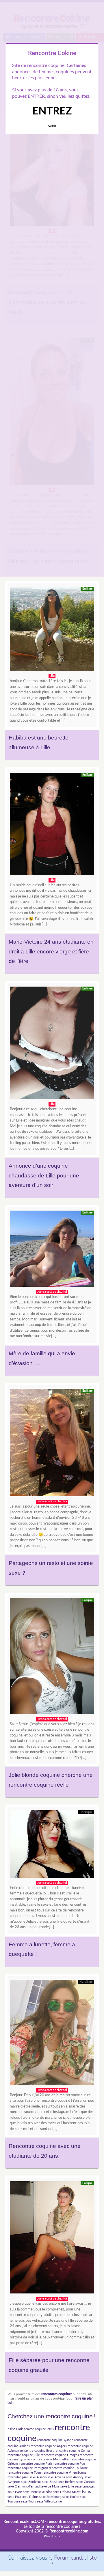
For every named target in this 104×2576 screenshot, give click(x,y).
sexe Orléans (62, 2492)
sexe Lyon (15, 2492)
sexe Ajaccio (38, 2477)
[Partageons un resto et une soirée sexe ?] (52, 1444)
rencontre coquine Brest (37, 2451)
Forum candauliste (75, 2558)
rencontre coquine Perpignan (28, 2468)
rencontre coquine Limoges (60, 2455)
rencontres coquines (57, 2394)
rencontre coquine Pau (69, 2464)
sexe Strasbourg (50, 2497)
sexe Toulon (71, 2497)
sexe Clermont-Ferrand (24, 2486)
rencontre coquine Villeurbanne (64, 2473)
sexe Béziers (67, 2482)
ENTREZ (52, 111)
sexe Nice (45, 2492)
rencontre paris (18, 2477)
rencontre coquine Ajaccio (55, 2440)
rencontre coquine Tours (25, 2473)
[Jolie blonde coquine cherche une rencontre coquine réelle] (52, 1658)
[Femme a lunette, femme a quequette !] (52, 1845)
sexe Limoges (85, 2486)
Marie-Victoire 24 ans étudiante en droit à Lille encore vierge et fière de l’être (51, 951)
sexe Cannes (86, 2482)
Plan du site (52, 2536)
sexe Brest (50, 2482)
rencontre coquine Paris (36, 2464)
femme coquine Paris (39, 2429)
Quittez (52, 126)
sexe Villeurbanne (49, 2501)
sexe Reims (30, 2497)
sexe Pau (14, 2497)
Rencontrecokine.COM (24, 2522)
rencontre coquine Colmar (73, 2451)
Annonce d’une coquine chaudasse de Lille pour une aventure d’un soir (44, 1175)
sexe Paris (81, 2492)
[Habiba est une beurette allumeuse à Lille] (52, 630)
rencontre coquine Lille (24, 2455)
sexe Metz (30, 2492)
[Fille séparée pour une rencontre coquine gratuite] (52, 2239)
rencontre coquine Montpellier (48, 2459)
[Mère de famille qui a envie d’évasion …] (52, 1250)
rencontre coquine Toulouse (68, 2468)
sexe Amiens (56, 2477)
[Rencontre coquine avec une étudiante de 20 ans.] (52, 2034)
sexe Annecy (75, 2477)
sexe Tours (29, 2501)
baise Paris (15, 2429)
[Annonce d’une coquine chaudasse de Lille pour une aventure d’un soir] (52, 1044)
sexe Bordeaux (31, 2482)
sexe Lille (67, 2486)
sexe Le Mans (50, 2486)
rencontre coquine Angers (49, 2446)
